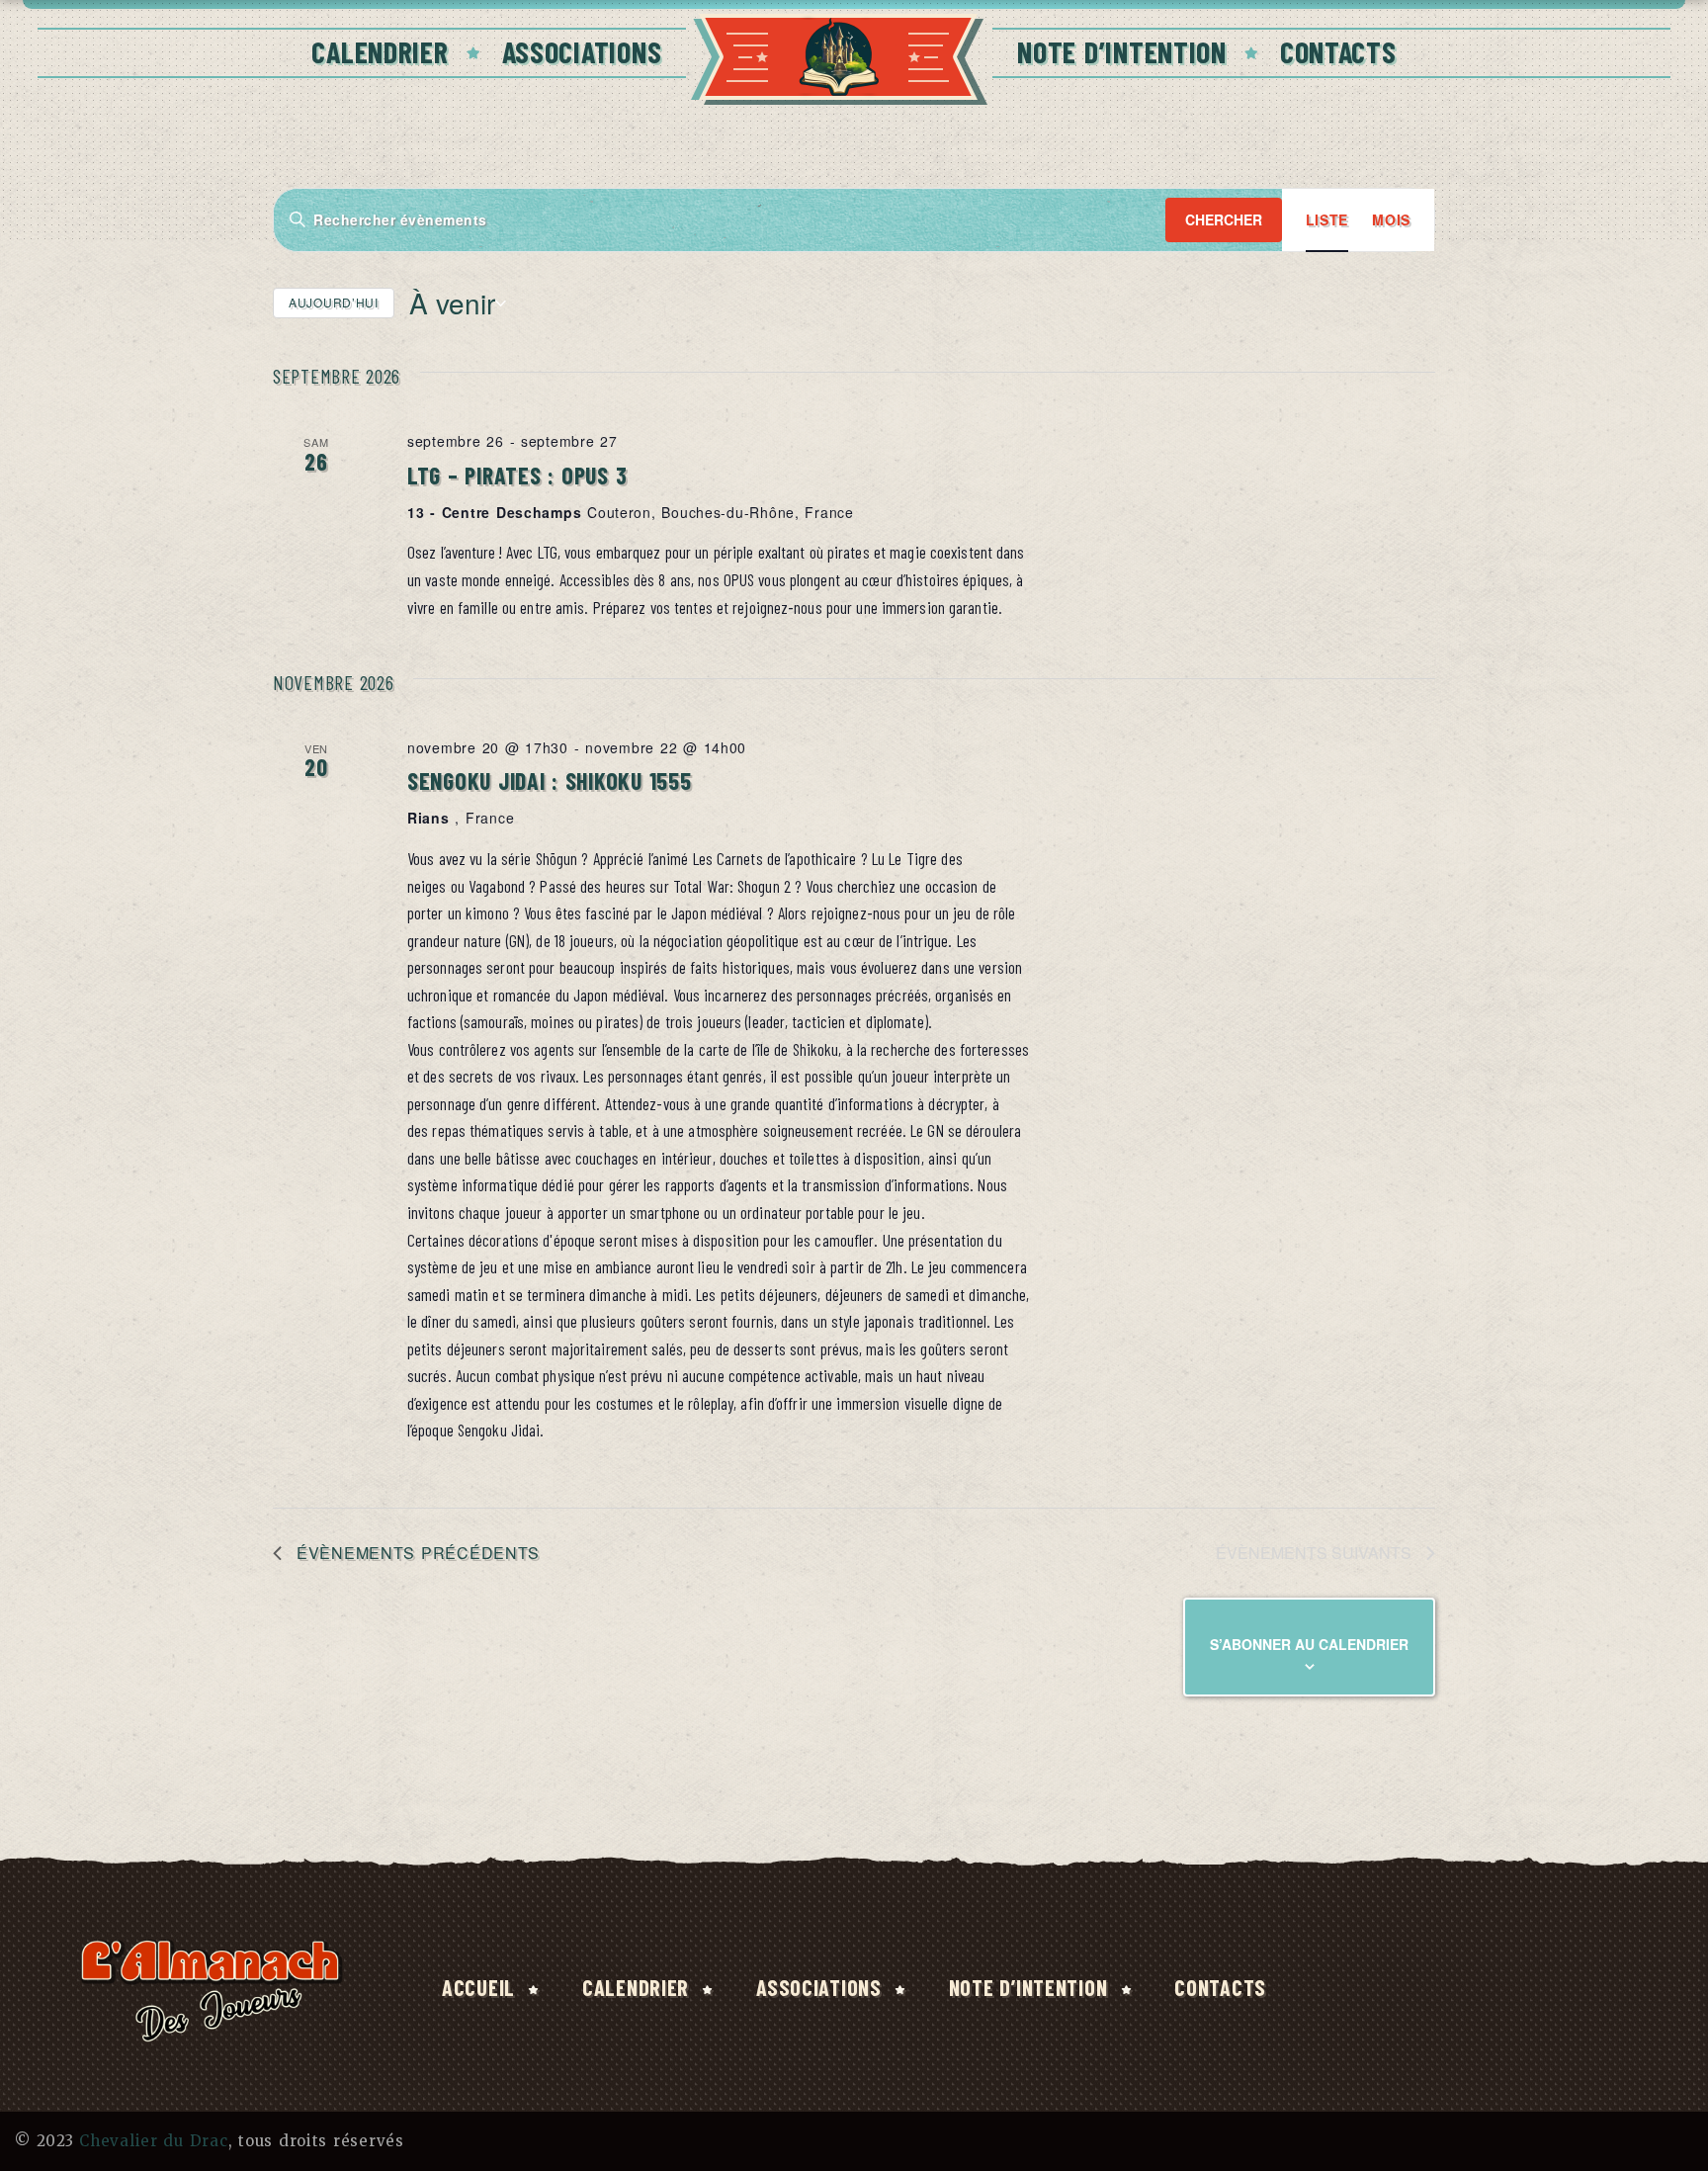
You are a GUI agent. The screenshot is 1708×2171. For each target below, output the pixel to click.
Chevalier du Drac (153, 2141)
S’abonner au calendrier (1309, 1644)
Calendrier (380, 51)
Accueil (478, 1987)
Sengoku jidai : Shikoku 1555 (549, 781)
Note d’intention (1122, 51)
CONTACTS (1220, 1987)
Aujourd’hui (334, 302)
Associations (582, 51)
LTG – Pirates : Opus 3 (517, 475)
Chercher (1224, 219)
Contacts (1338, 51)
